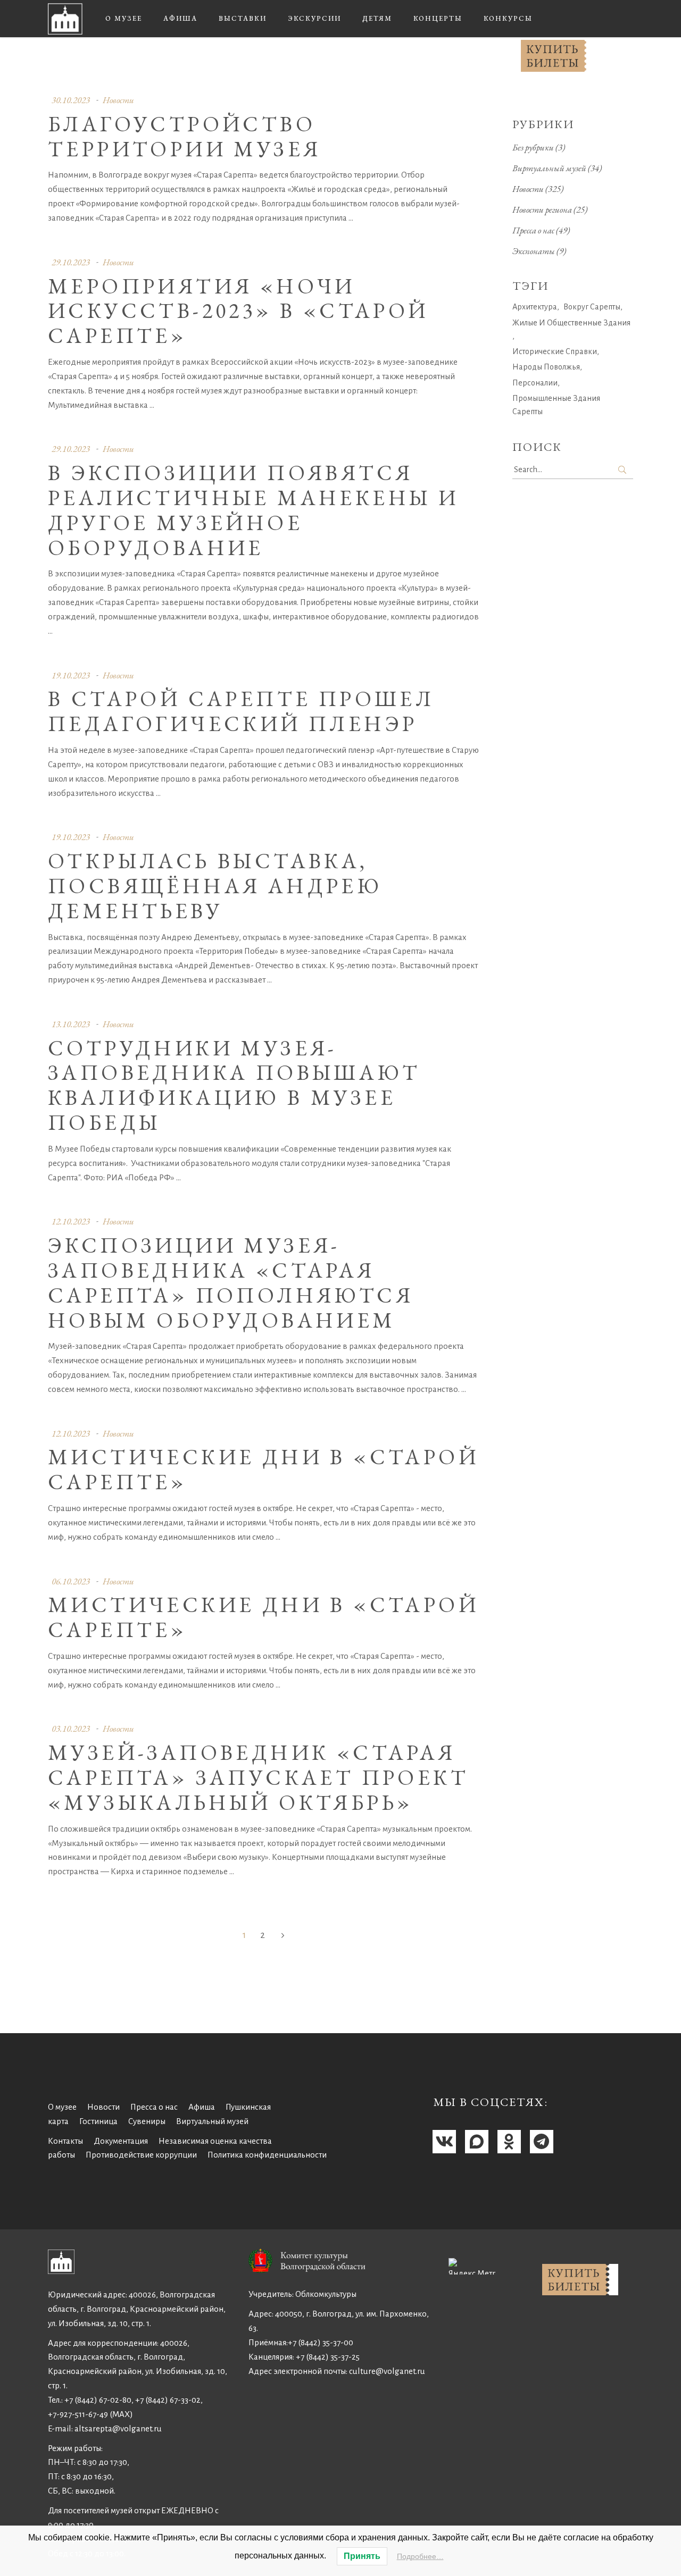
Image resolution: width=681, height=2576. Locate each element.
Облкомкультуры (326, 2294)
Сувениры (147, 2121)
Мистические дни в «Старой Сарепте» (263, 1469)
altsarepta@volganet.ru (118, 2428)
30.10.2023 (71, 100)
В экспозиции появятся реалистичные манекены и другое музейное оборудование (253, 510)
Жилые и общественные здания (571, 323)
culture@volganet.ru (387, 2371)
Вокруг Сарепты (592, 307)
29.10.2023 (71, 262)
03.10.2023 (71, 1728)
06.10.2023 (71, 1581)
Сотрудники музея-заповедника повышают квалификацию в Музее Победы (234, 1085)
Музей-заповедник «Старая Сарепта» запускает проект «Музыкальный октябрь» (258, 1777)
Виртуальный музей (549, 168)
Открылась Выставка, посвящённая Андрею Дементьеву (215, 886)
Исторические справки (555, 351)
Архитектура (535, 307)
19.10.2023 (71, 675)
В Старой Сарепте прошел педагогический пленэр (241, 711)
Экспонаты (534, 251)
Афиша (202, 2107)
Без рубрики (533, 147)
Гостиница (98, 2121)
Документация (121, 2141)
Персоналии (535, 383)
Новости (118, 100)
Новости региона (542, 209)
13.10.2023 (71, 1024)
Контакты (65, 2141)
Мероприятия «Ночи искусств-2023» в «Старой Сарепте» (238, 311)
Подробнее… (420, 2556)
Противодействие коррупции (141, 2155)
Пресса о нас (533, 230)
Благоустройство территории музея (184, 136)
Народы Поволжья (546, 367)
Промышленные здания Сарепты (556, 405)
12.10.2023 (71, 1221)
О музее (62, 2107)
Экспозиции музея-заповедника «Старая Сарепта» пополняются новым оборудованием (231, 1282)
